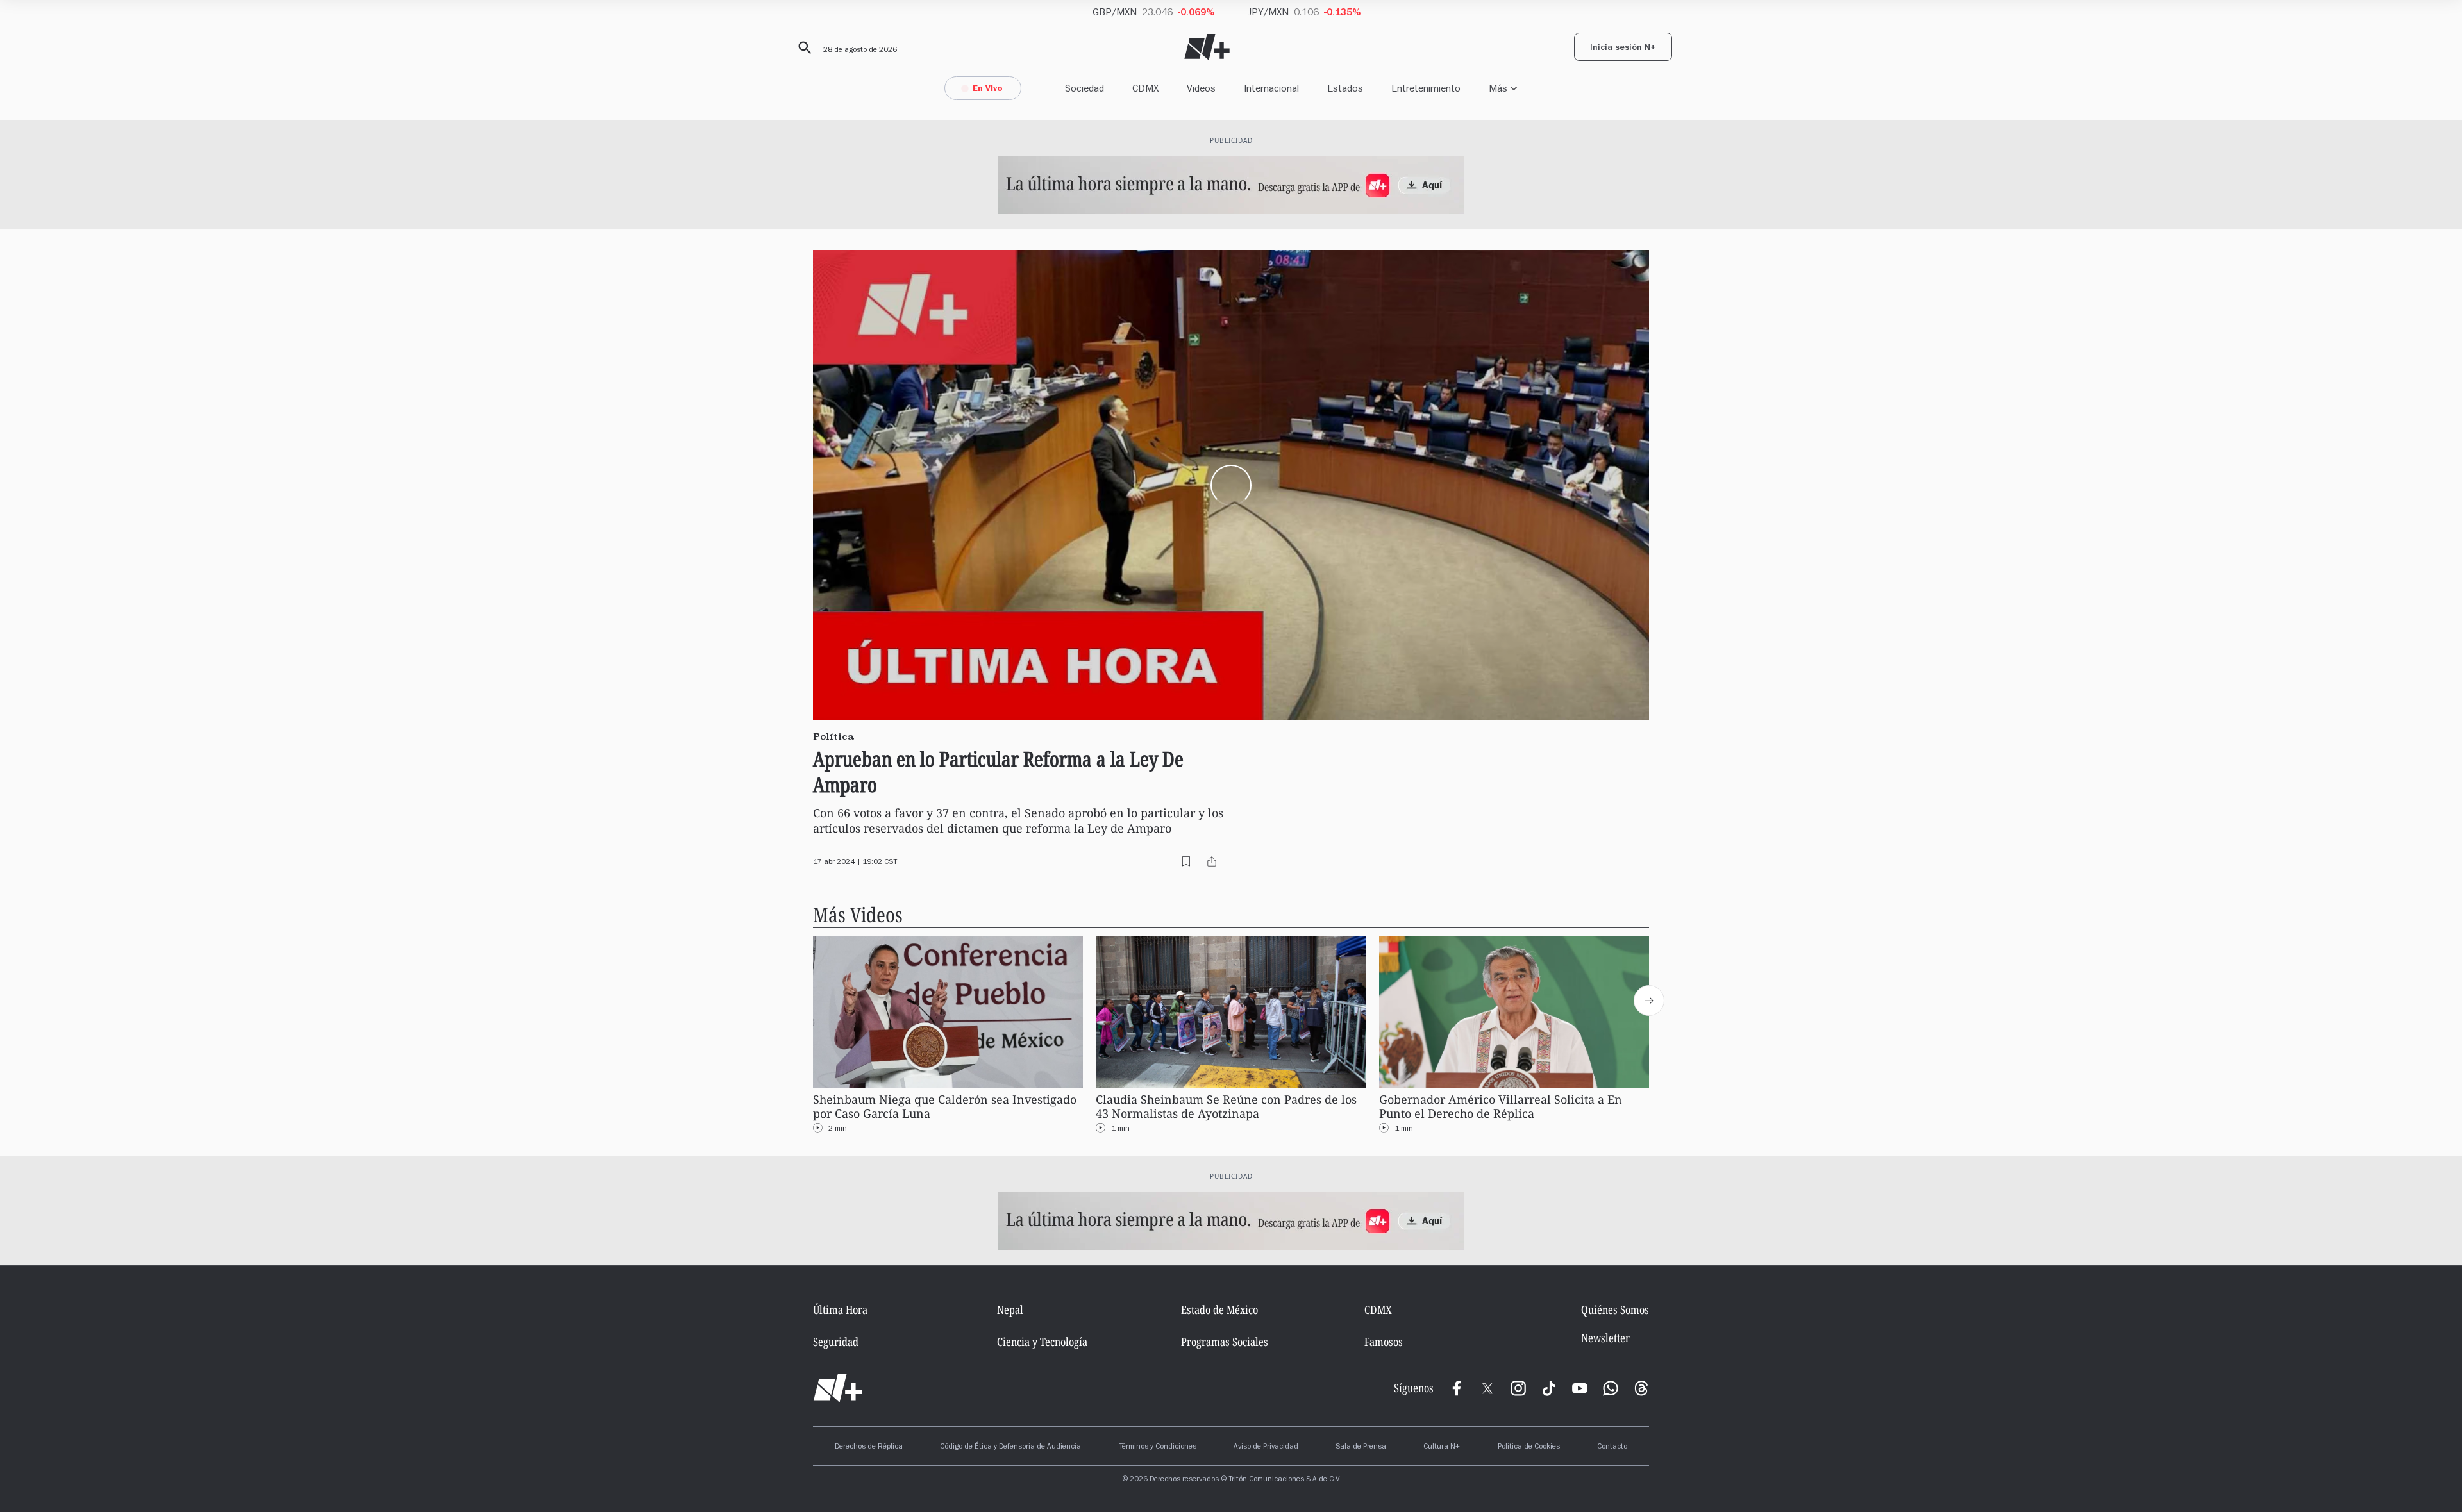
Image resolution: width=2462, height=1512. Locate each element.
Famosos (1384, 1342)
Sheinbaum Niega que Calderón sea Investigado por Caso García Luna (945, 1107)
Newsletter (1605, 1338)
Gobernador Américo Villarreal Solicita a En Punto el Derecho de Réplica (1501, 1107)
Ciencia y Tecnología (1042, 1342)
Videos (1201, 88)
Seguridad (836, 1342)
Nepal (1010, 1309)
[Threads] (1641, 1388)
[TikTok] (1549, 1388)
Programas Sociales (1225, 1342)
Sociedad (1084, 88)
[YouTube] (1580, 1388)
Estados (1345, 88)
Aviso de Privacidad (1266, 1447)
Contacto (1612, 1447)
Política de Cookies (1529, 1447)
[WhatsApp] (1611, 1388)
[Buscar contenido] (803, 48)
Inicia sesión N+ (1623, 49)
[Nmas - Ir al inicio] (1207, 47)
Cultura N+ (1442, 1447)
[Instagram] (1518, 1388)
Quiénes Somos (1615, 1309)
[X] (1487, 1388)
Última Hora (840, 1309)
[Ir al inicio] (838, 1388)
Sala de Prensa (1361, 1447)
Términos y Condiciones (1158, 1447)
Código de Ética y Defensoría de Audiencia (1010, 1447)
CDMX (1145, 88)
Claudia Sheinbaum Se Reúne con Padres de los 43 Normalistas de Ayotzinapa (1226, 1107)
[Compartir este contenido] (1212, 861)
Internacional (1271, 88)
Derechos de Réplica (869, 1447)
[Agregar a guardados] (1186, 861)
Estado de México (1219, 1309)
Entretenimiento (1426, 88)
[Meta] (1457, 1388)
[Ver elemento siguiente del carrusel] (1649, 1001)
